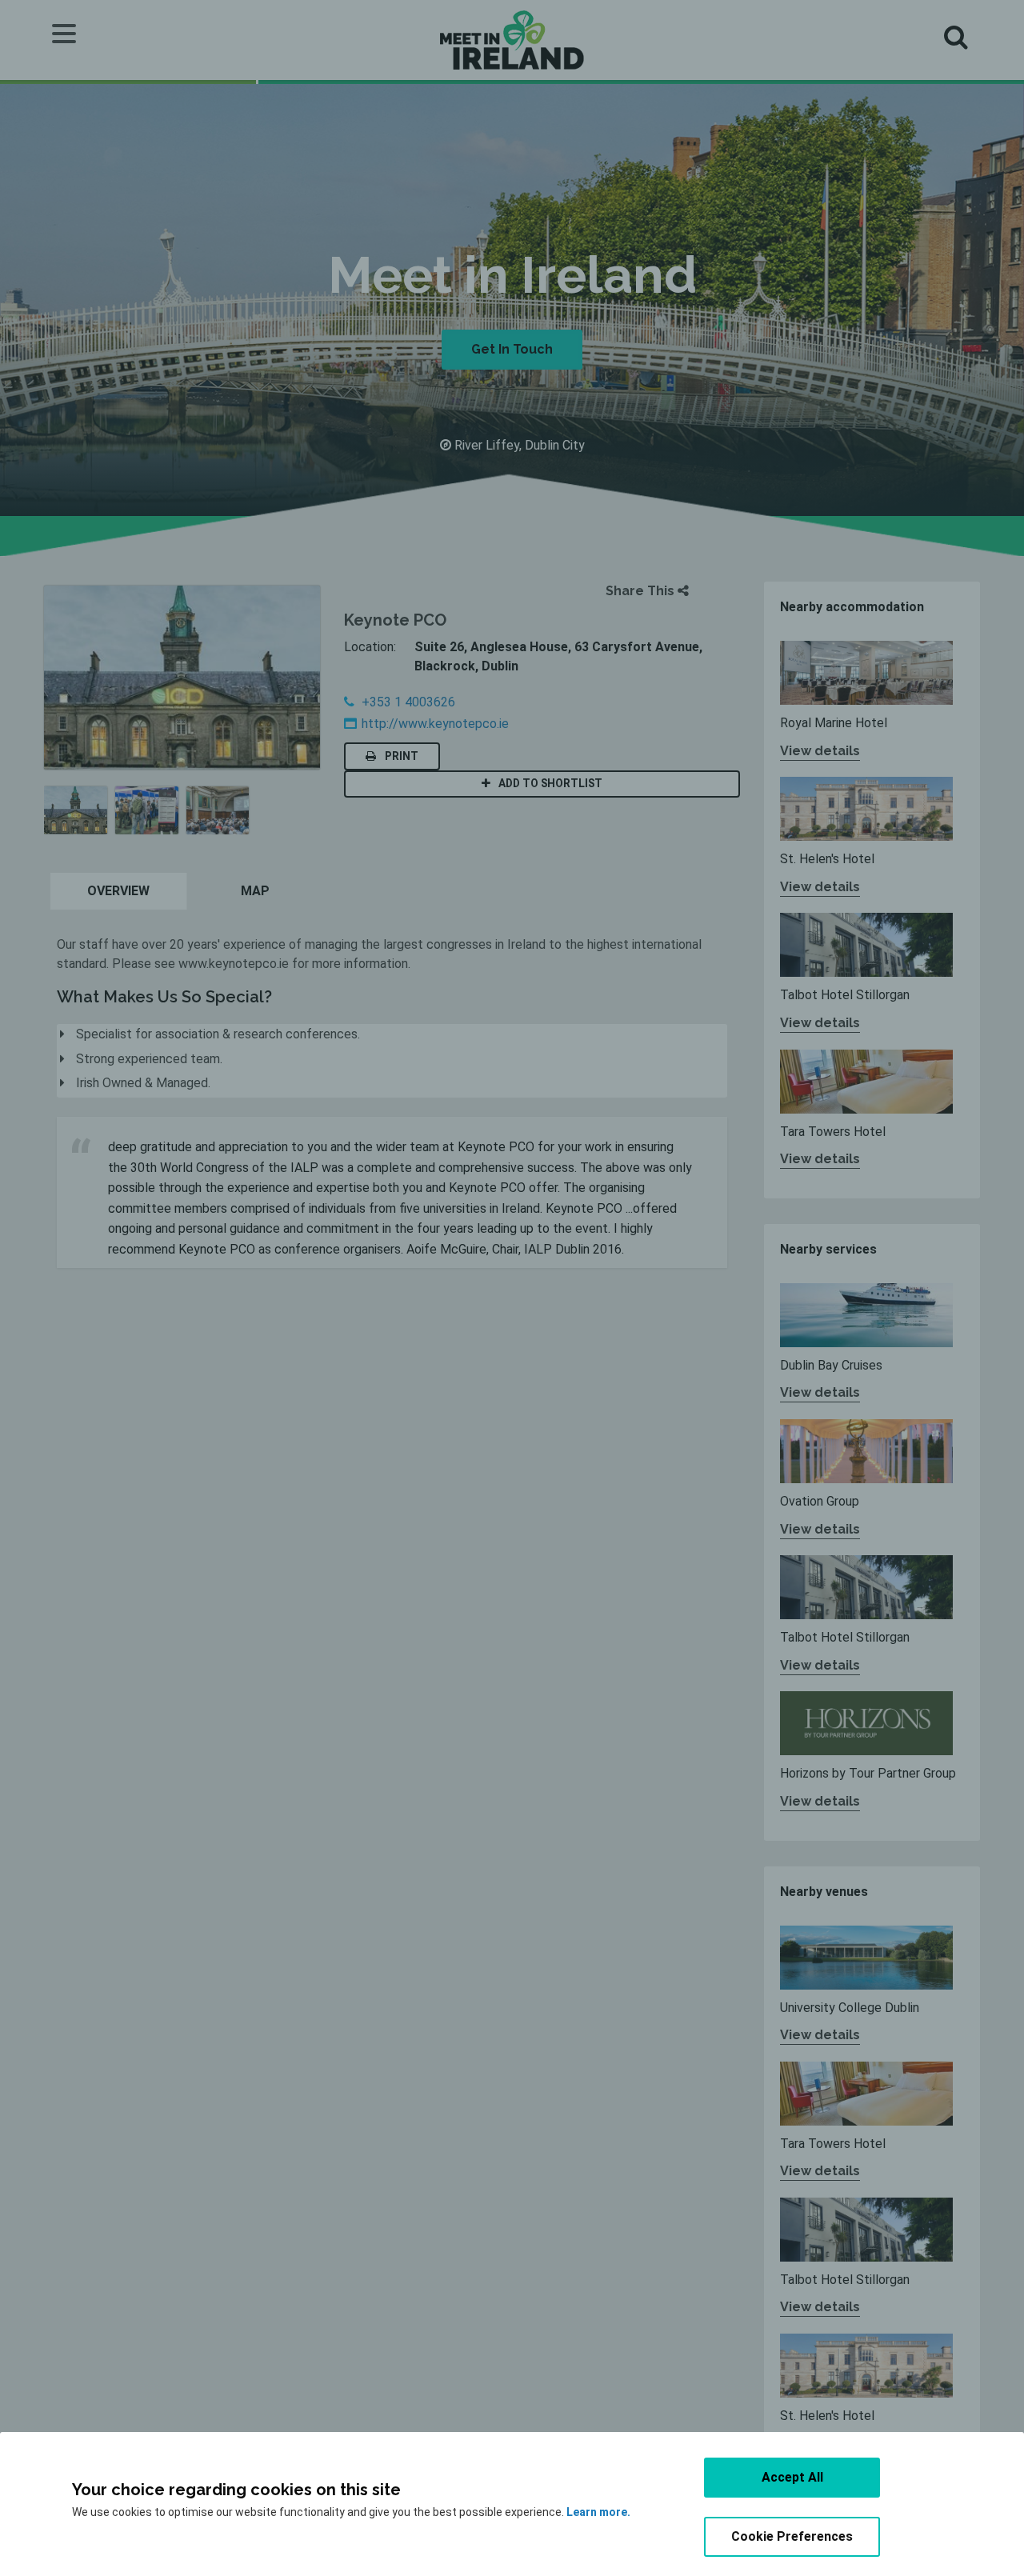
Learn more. (598, 2512)
